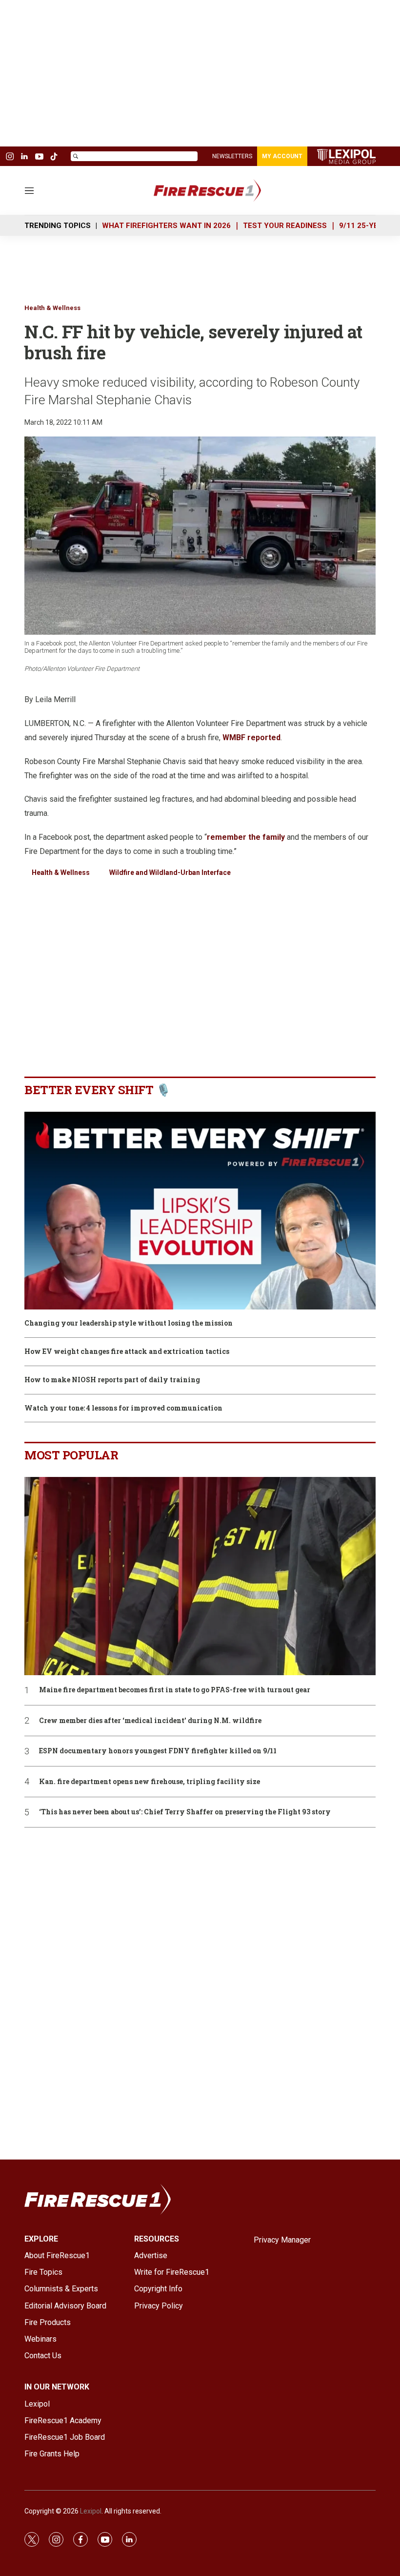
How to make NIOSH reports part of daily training (112, 1380)
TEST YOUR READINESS (285, 226)
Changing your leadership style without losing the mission (129, 1323)
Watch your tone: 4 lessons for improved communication (123, 1408)
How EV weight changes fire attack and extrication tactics (127, 1352)
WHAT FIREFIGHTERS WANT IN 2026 (166, 226)
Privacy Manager (282, 2240)
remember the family (246, 837)
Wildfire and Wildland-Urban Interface (170, 873)
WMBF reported (251, 737)
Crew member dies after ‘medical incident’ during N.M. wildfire (150, 1721)
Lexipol (91, 2511)
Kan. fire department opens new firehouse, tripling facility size (150, 1782)
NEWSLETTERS (232, 156)
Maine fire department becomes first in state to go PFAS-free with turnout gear (175, 1690)
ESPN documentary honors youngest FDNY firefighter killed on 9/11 (158, 1751)
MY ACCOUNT (282, 156)
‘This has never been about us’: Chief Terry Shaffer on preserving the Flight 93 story (185, 1812)
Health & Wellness (52, 308)
